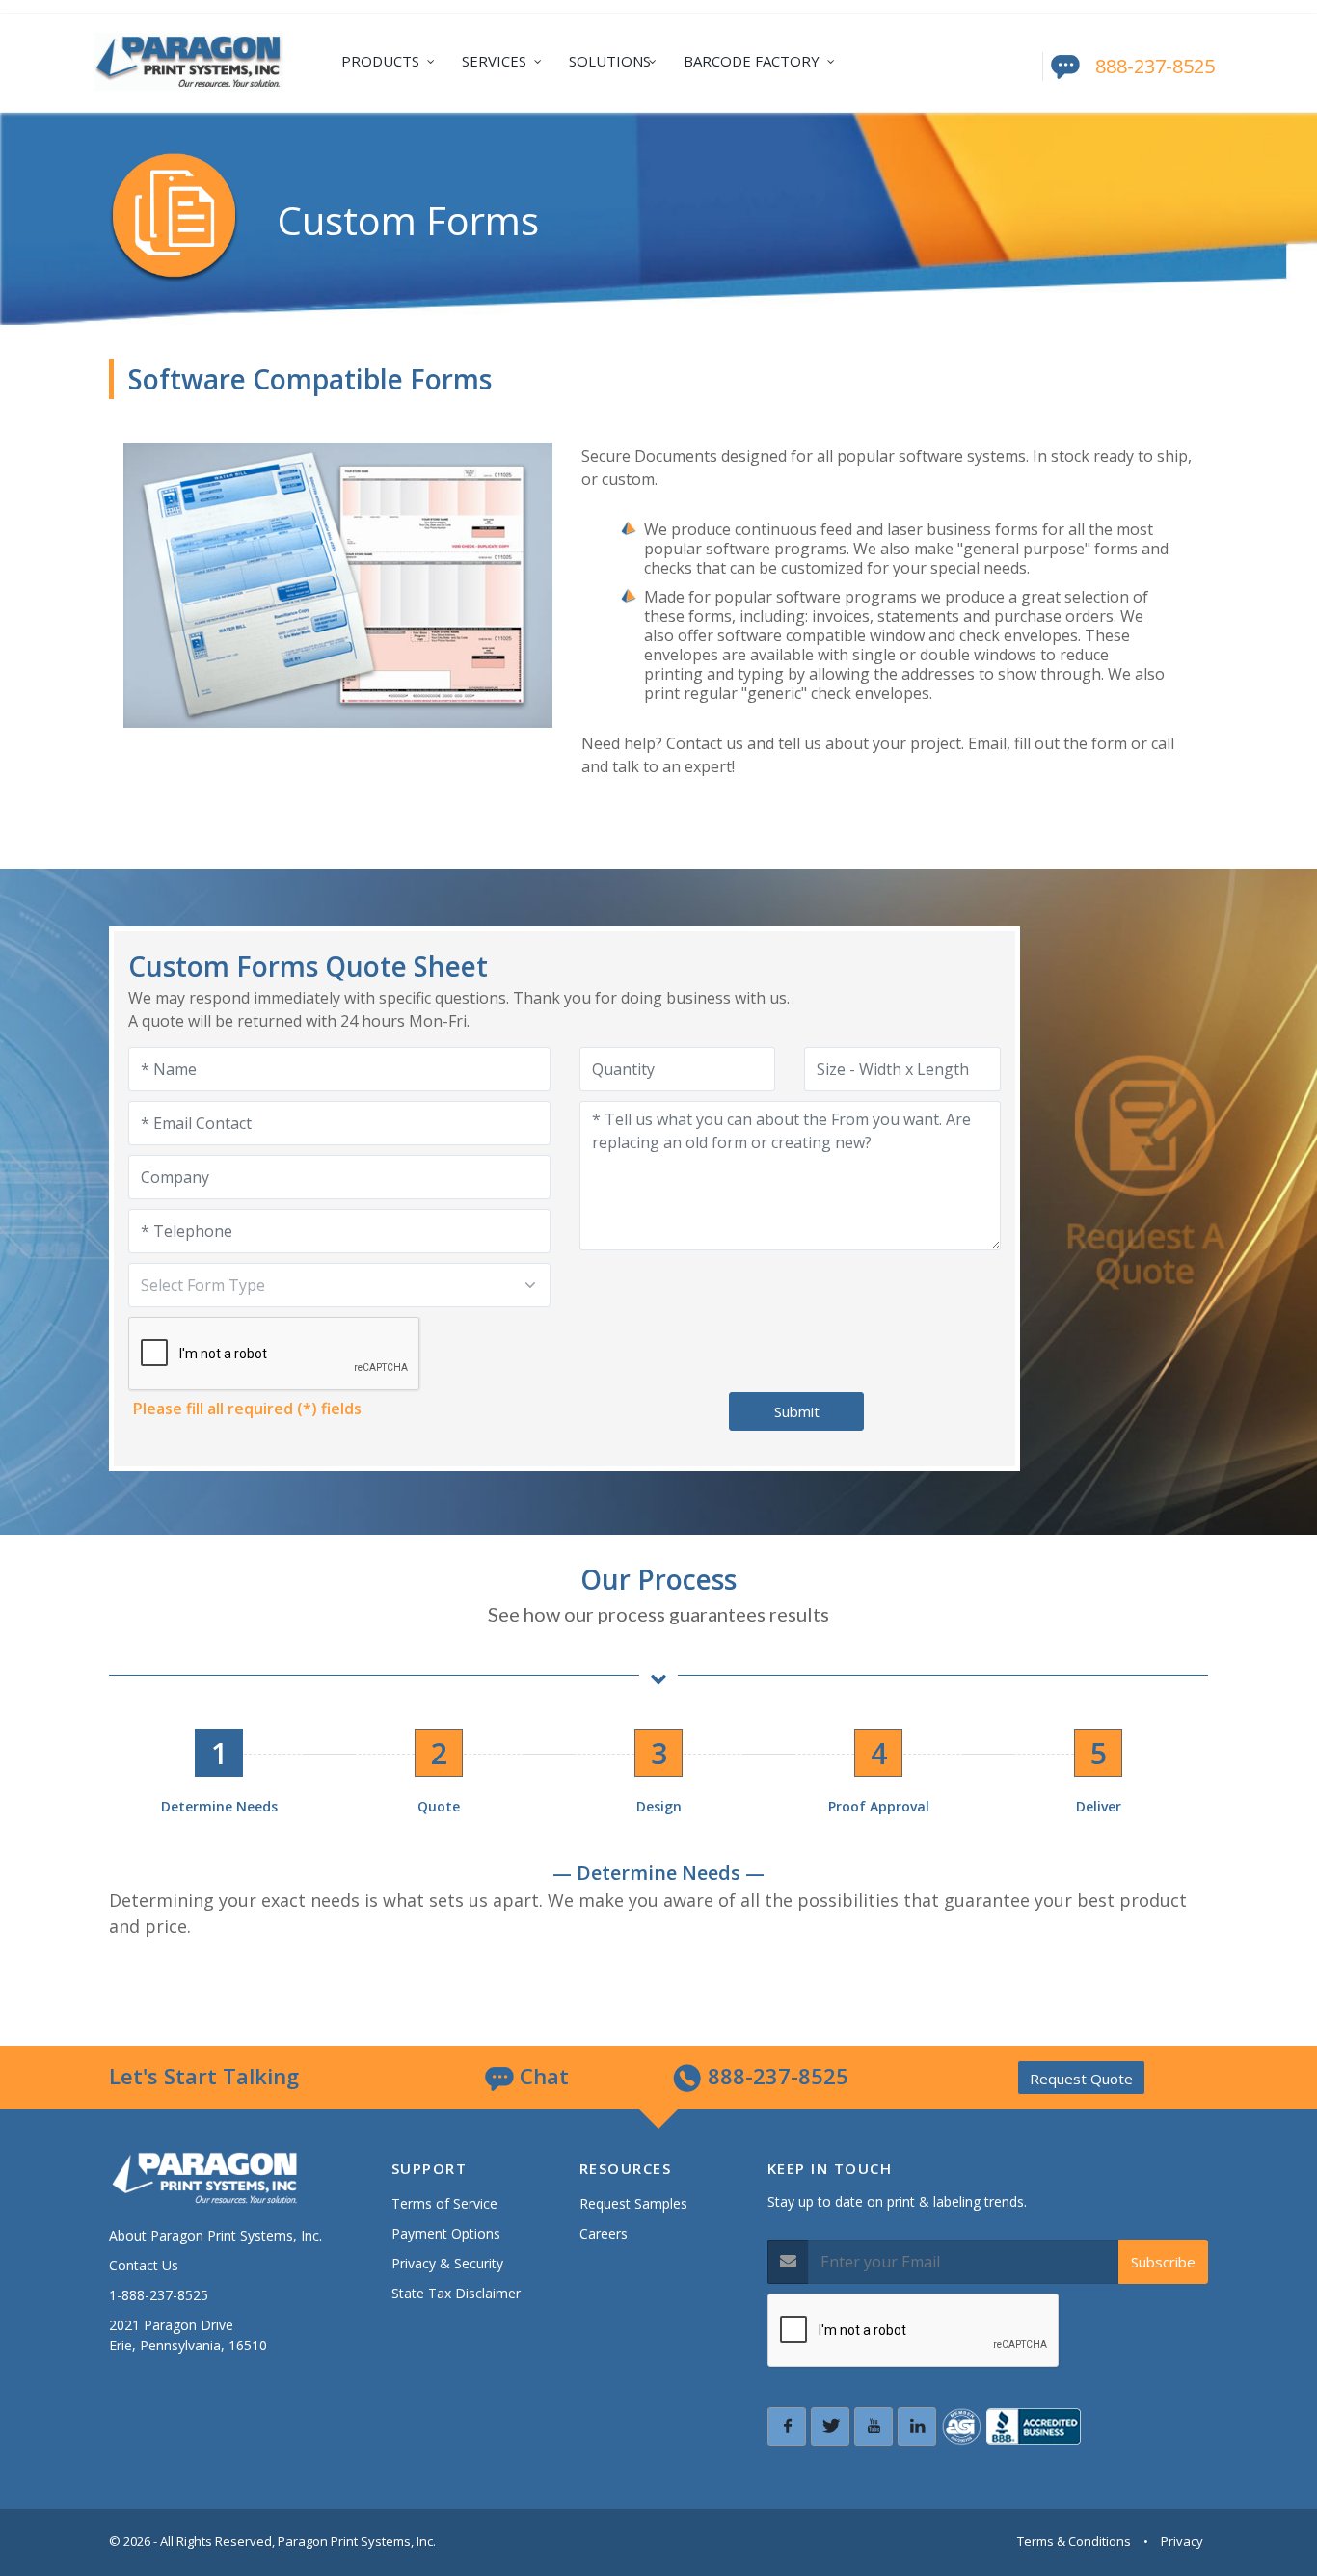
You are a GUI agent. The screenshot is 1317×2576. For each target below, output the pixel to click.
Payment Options (446, 2233)
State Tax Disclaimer (456, 2293)
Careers (604, 2233)
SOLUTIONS (610, 61)
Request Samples (633, 2203)
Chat (541, 2076)
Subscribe (1163, 2262)
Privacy (1182, 2541)
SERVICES (494, 61)
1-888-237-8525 (159, 2295)
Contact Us (144, 2265)
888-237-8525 (1155, 66)
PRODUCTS (380, 61)
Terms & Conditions (1074, 2541)
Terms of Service (444, 2203)
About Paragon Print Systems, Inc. (215, 2235)
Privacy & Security (447, 2263)
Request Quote (1081, 2079)
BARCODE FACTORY (752, 61)
